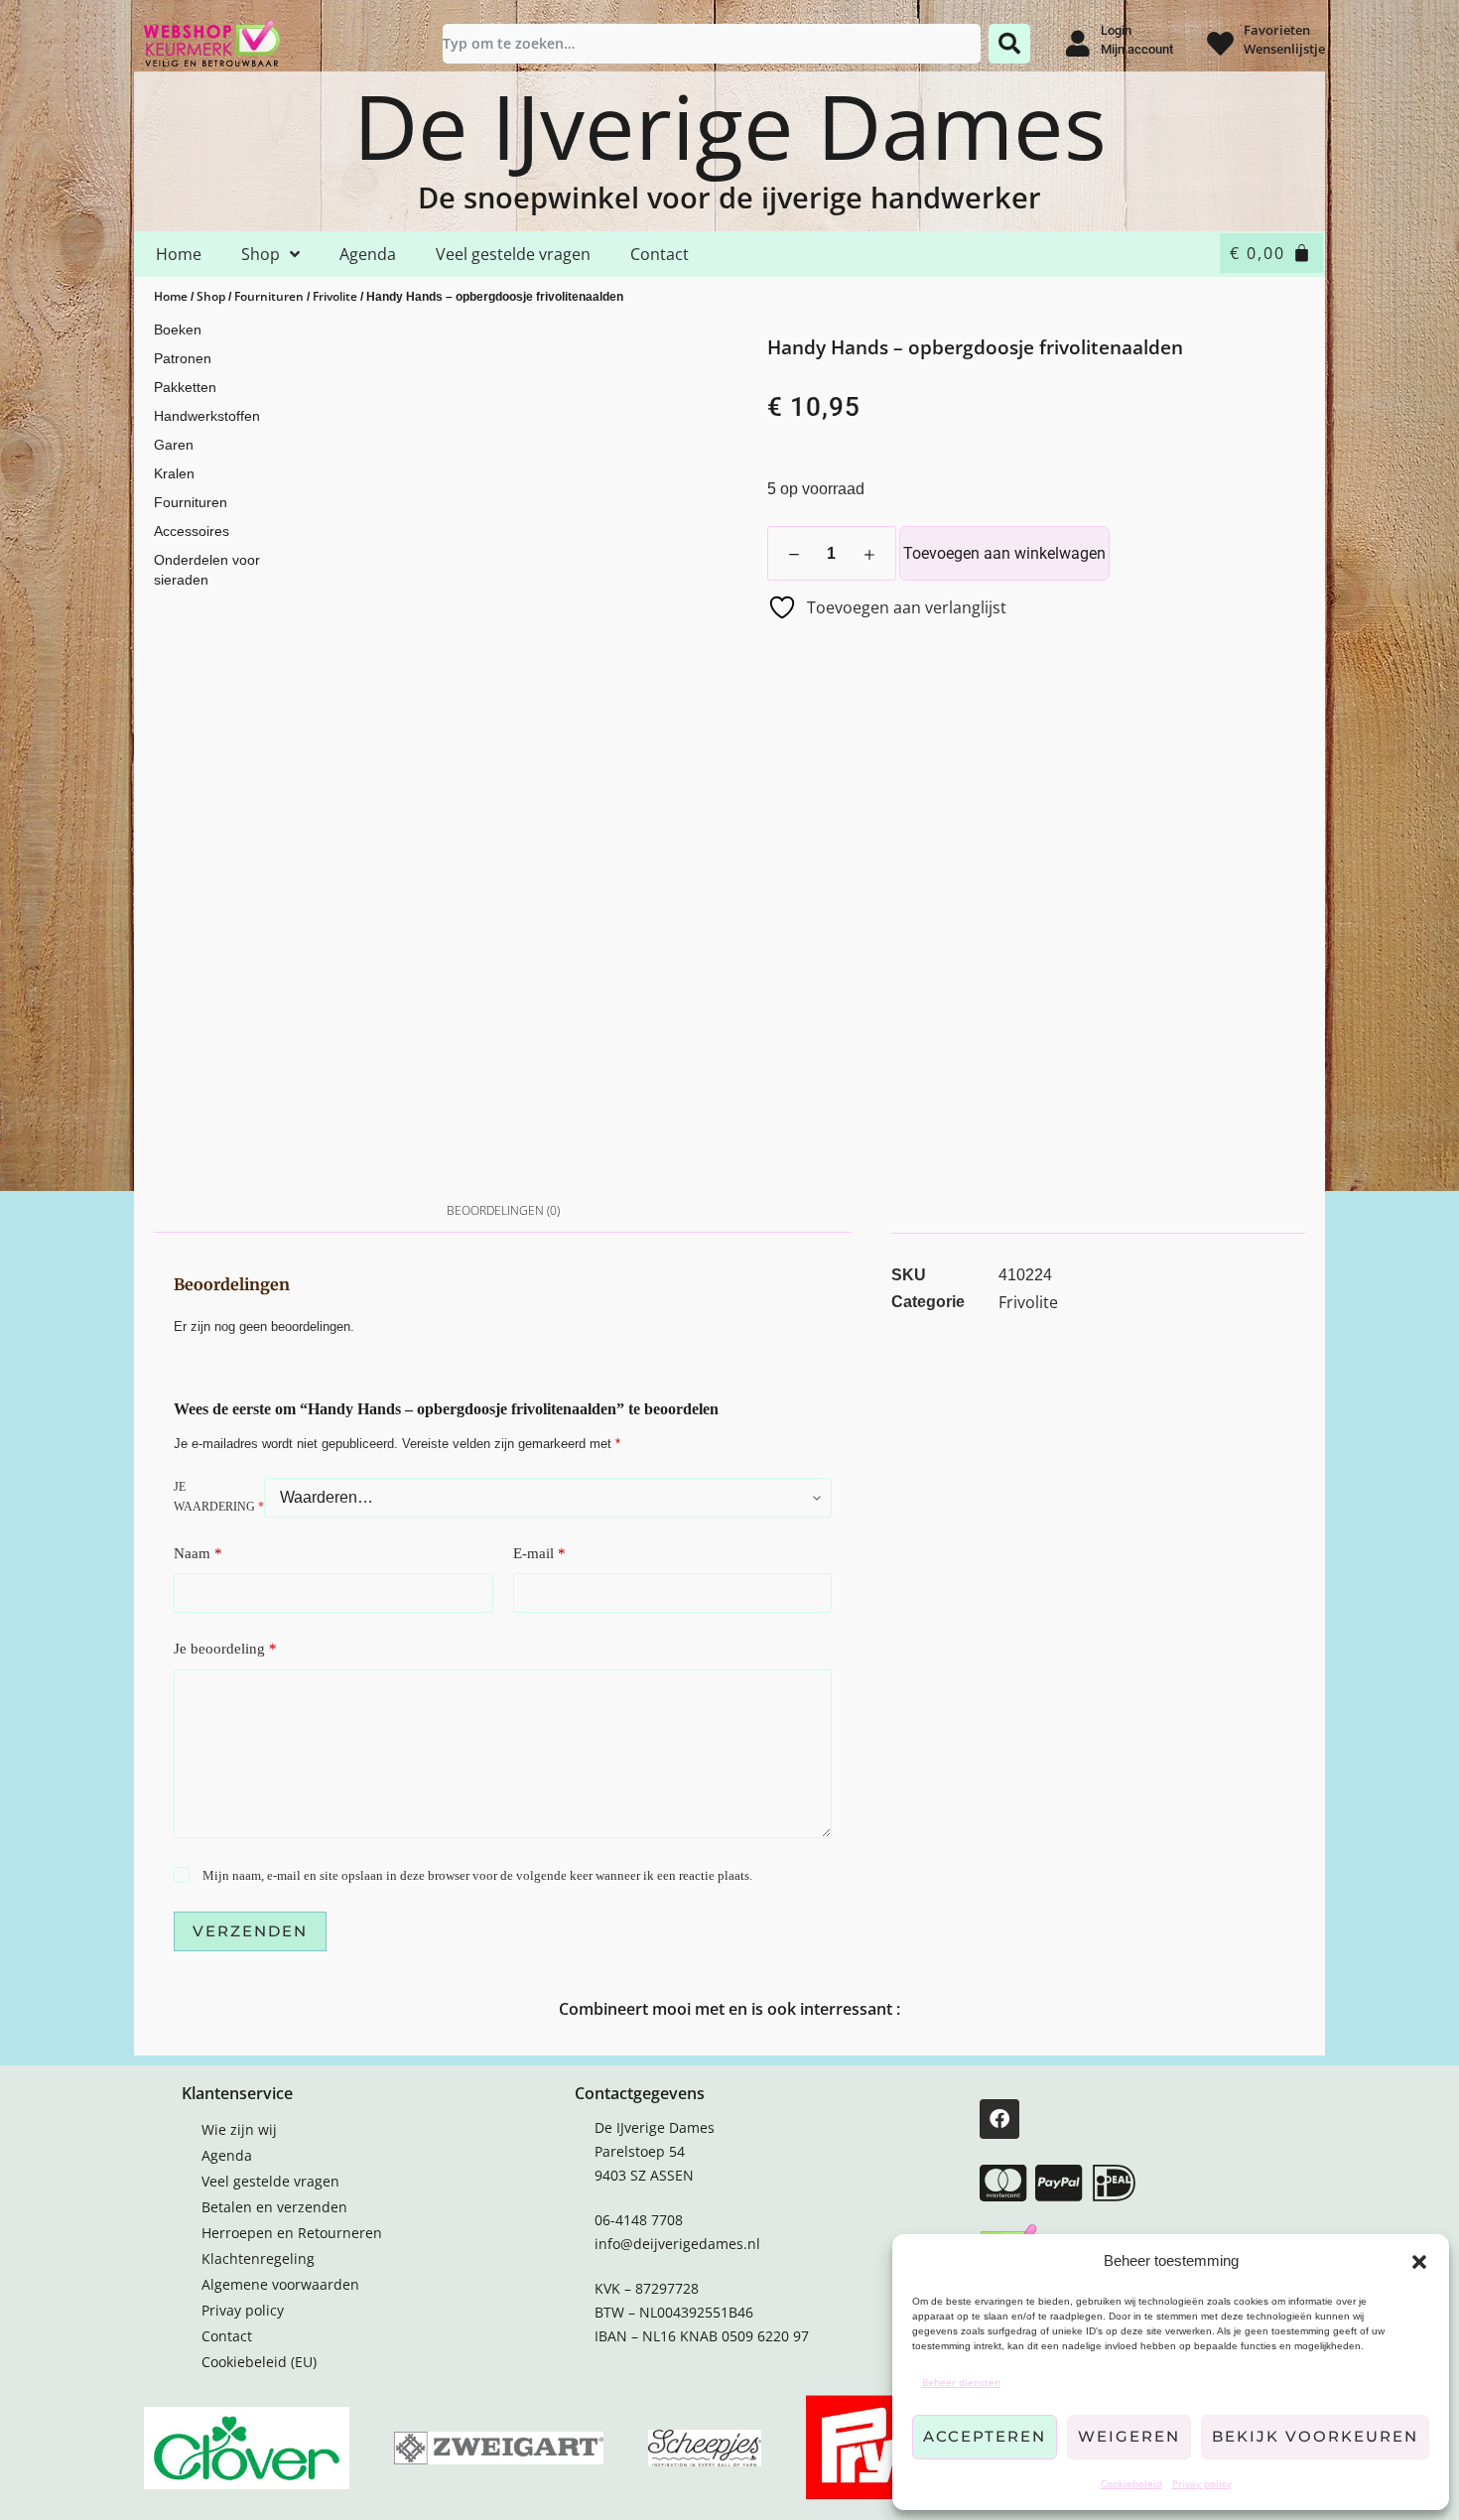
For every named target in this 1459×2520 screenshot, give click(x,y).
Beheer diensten (961, 2382)
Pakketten (185, 387)
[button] (1419, 2262)
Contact (660, 254)
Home (179, 254)
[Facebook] (999, 2119)
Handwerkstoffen (207, 416)
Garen (174, 445)
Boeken (178, 330)
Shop (261, 254)
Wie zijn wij (239, 2129)
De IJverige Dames (730, 125)
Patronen (183, 358)
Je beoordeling (225, 1649)
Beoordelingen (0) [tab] (503, 1210)
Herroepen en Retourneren (292, 2233)
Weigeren (1129, 2436)
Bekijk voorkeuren (1315, 2436)
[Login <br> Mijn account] (1077, 43)
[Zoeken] (1009, 44)
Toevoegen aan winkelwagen (1004, 553)
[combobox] (712, 44)
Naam (198, 1553)
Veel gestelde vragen (513, 254)
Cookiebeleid (1131, 2483)
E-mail (539, 1553)
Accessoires (192, 531)
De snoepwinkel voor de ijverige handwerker (729, 197)
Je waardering (219, 1497)
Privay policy (1202, 2483)
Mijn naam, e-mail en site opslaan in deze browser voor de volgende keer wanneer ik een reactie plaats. (477, 1875)
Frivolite (335, 296)
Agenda (368, 254)
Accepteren (985, 2436)
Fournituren (269, 296)
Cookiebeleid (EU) (259, 2362)
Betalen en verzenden (274, 2207)
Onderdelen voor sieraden (207, 570)
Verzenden (250, 1931)
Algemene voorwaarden (280, 2284)
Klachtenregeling (258, 2258)
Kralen (174, 473)
